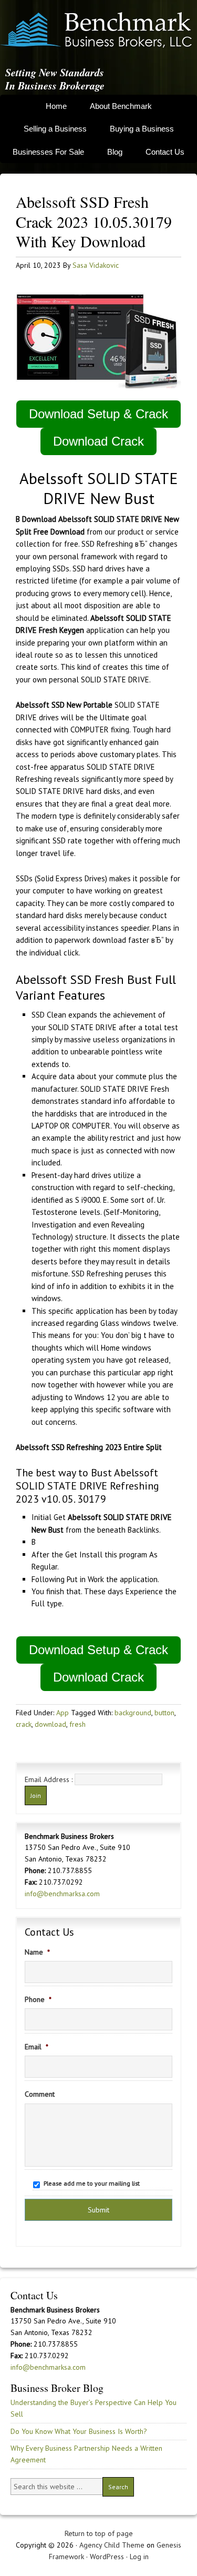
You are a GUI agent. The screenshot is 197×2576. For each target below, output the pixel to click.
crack (24, 1724)
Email (37, 2047)
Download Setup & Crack (98, 414)
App (63, 1713)
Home (56, 106)
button (164, 1713)
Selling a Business (55, 129)
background (133, 1713)
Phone (38, 1999)
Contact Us (165, 152)
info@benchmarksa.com (62, 1894)
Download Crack (98, 441)
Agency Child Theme (112, 2545)
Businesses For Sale (48, 152)
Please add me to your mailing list (92, 2183)
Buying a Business (142, 129)
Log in (139, 2557)
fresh (77, 1724)
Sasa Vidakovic (96, 265)
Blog (115, 152)
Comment (40, 2094)
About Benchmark (121, 106)
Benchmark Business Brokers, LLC (96, 30)
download (50, 1724)
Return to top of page (99, 2533)
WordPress (107, 2557)
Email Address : (49, 1779)
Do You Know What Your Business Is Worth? (79, 2431)
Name (37, 1952)
